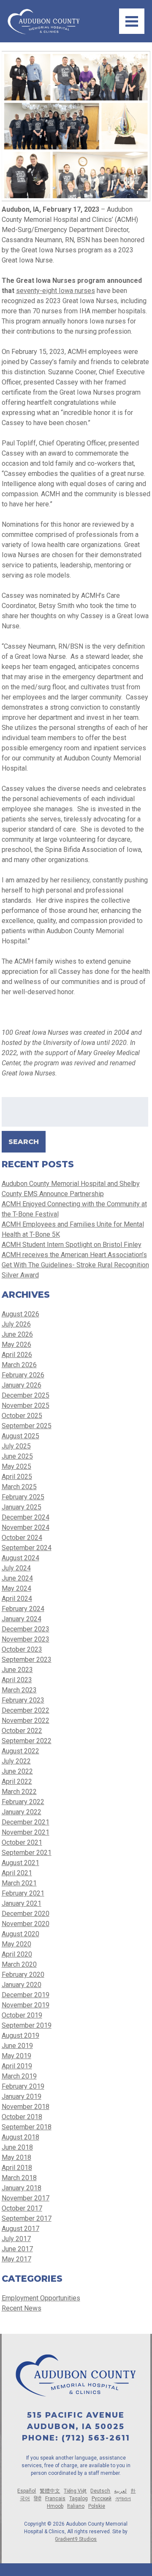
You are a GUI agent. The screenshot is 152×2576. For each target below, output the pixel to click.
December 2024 (26, 1517)
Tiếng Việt (75, 2491)
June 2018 (17, 2147)
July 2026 (16, 1324)
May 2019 (16, 2056)
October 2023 (22, 1649)
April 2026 (17, 1355)
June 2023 (17, 1670)
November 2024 (26, 1527)
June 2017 (17, 2249)
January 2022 (22, 1812)
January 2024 (22, 1619)
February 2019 (23, 2086)
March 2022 (19, 1792)
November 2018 (26, 2107)
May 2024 (16, 1588)
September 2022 (27, 1741)
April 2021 (17, 1873)
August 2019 (20, 2036)
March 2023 (19, 1690)
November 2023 (26, 1639)
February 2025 (23, 1497)
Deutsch (100, 2491)
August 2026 (20, 1314)
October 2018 (22, 2117)
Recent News (22, 2308)
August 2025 (20, 1436)
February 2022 (23, 1802)
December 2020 (26, 1914)
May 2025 (16, 1466)
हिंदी (38, 2499)
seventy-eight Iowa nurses (56, 291)
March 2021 (19, 1883)
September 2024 (27, 1548)
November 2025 (26, 1405)
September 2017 (27, 2218)
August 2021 (20, 1863)
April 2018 (17, 2168)
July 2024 (16, 1568)
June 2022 (17, 1771)
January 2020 (22, 1985)
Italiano (76, 2506)
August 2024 (20, 1558)
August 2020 (20, 1934)
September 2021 (27, 1853)
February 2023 (23, 1700)
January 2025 (22, 1507)
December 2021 (26, 1822)
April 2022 (17, 1781)
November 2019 (26, 2005)
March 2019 (19, 2076)
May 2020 (16, 1944)
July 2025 (16, 1446)
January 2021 (22, 1903)
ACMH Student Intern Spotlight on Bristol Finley (72, 1245)
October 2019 (22, 2015)
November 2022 (26, 1721)
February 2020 (23, 1975)
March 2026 (19, 1365)
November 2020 (26, 1924)
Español (27, 2491)
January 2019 (22, 2096)
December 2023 (26, 1629)
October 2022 (22, 1731)
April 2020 (17, 1954)
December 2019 (26, 1995)
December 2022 (26, 1710)
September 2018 (27, 2127)
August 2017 (20, 2229)
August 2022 (20, 1751)
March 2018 (19, 2178)
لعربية (120, 2491)
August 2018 (20, 2137)
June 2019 (17, 2046)
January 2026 (22, 1385)
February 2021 (23, 1893)
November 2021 (26, 1832)
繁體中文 (50, 2491)
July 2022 (16, 1761)
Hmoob (55, 2506)
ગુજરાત (123, 2499)
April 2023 (17, 1680)
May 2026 (16, 1345)
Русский (102, 2499)
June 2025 (17, 1456)
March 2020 (19, 1964)
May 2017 (16, 2259)
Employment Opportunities (41, 2298)
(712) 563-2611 (96, 2438)
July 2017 (16, 2239)
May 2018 (16, 2157)
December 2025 (26, 1395)
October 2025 (22, 1416)
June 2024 (17, 1578)
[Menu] (132, 21)
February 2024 (23, 1609)
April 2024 (17, 1599)
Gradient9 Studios (76, 2539)
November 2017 (26, 2198)
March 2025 (19, 1487)
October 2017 (22, 2208)
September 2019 (27, 2025)
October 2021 (22, 1842)
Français (55, 2499)
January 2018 (22, 2188)
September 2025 (27, 1426)
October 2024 (22, 1538)
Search (24, 1142)
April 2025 (17, 1477)
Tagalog (79, 2499)
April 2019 (17, 2066)
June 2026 (17, 1334)
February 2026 (23, 1375)
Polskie (97, 2506)
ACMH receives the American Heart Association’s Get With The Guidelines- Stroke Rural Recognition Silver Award (75, 1265)
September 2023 (27, 1660)
